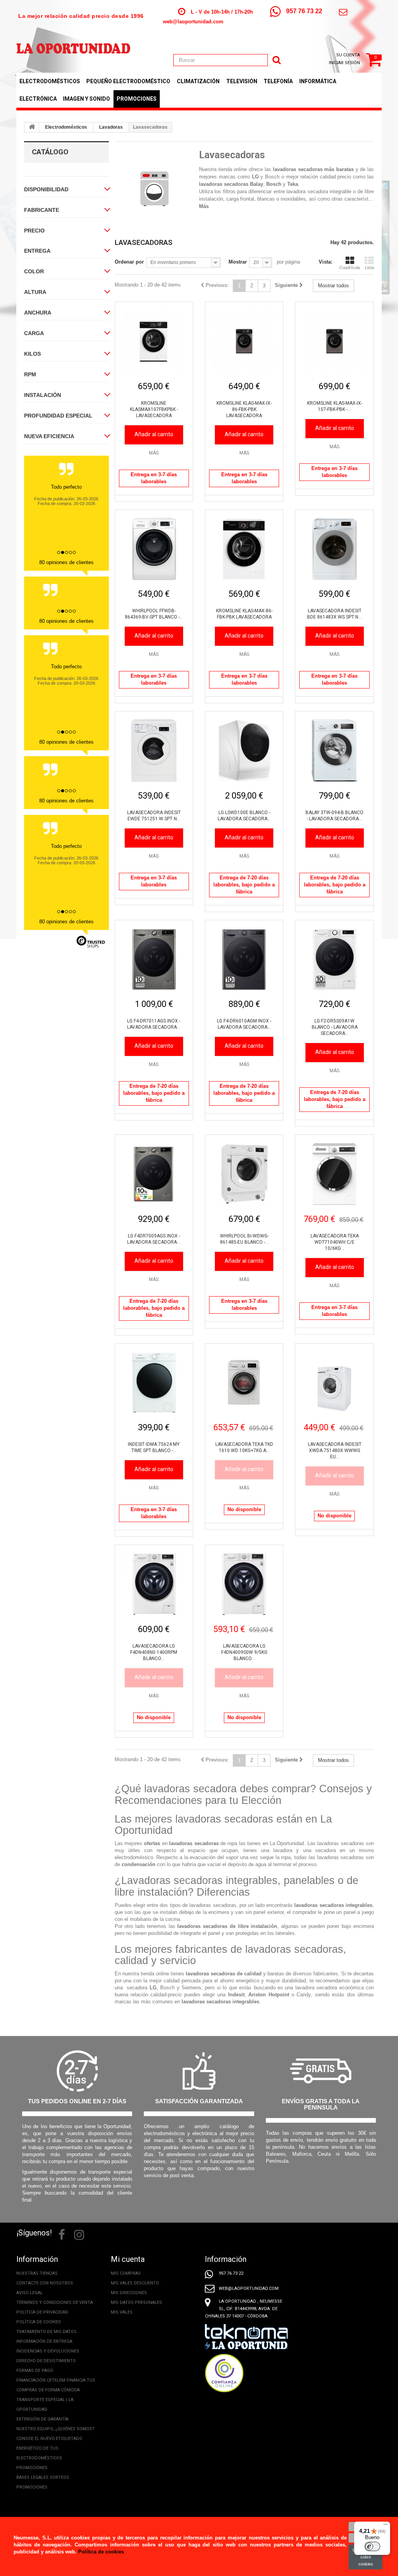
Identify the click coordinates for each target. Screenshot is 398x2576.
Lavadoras (111, 127)
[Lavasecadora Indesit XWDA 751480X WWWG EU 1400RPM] (334, 1382)
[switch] (372, 2546)
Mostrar (238, 262)
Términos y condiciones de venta (55, 2302)
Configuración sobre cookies (366, 2557)
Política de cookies (39, 2322)
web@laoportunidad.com (193, 22)
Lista (369, 267)
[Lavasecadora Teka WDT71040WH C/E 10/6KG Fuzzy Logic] (334, 1174)
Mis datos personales (136, 2302)
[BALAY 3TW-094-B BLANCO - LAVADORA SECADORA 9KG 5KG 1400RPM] (334, 750)
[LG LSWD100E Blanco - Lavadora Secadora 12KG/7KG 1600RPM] (244, 750)
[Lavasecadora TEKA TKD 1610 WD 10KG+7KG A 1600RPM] (244, 1382)
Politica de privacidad (42, 2312)
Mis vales (122, 2312)
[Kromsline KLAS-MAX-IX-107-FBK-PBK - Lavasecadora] (334, 341)
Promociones (137, 99)
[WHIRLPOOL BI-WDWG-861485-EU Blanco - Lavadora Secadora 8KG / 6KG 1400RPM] (244, 1174)
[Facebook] (62, 2234)
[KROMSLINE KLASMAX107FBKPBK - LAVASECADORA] (154, 341)
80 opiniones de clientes (66, 562)
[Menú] (386, 2526)
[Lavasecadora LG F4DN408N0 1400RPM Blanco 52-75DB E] (154, 1584)
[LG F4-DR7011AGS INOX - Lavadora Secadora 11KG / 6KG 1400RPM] (154, 959)
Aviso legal (30, 2293)
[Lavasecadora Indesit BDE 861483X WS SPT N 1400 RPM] (334, 549)
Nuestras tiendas (37, 2273)
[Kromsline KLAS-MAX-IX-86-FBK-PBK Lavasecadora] (244, 341)
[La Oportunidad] (73, 44)
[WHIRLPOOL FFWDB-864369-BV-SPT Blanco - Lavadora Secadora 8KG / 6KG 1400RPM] (154, 549)
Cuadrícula (350, 267)
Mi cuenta (128, 2259)
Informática (318, 81)
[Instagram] (79, 2234)
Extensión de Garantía (42, 2419)
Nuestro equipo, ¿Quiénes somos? (55, 2429)
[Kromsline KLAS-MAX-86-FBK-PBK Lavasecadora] (244, 549)
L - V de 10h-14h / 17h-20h (222, 12)
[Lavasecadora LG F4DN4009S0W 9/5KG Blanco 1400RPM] (244, 1584)
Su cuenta (348, 55)
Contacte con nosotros (45, 2283)
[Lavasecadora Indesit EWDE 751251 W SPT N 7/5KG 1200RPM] (154, 750)
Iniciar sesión (344, 63)
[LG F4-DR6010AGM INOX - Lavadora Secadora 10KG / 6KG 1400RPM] (244, 959)
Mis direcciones (129, 2293)
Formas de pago (35, 2371)
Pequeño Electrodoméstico (128, 81)
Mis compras (126, 2273)
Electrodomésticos (50, 81)
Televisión (242, 81)
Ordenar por (129, 262)
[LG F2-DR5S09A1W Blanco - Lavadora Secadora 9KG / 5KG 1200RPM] (334, 959)
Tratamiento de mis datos (46, 2332)
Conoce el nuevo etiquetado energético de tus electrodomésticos (49, 2448)
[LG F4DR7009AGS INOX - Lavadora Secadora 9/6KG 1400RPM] (154, 1174)
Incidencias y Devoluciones (48, 2351)
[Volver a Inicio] (32, 128)
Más (204, 206)
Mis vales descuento (135, 2283)
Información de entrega (44, 2341)
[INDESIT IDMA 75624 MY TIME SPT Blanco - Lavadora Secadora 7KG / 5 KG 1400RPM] (154, 1382)
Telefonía (278, 81)
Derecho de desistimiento (46, 2361)
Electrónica (38, 99)
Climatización (198, 81)
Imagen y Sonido (86, 99)
